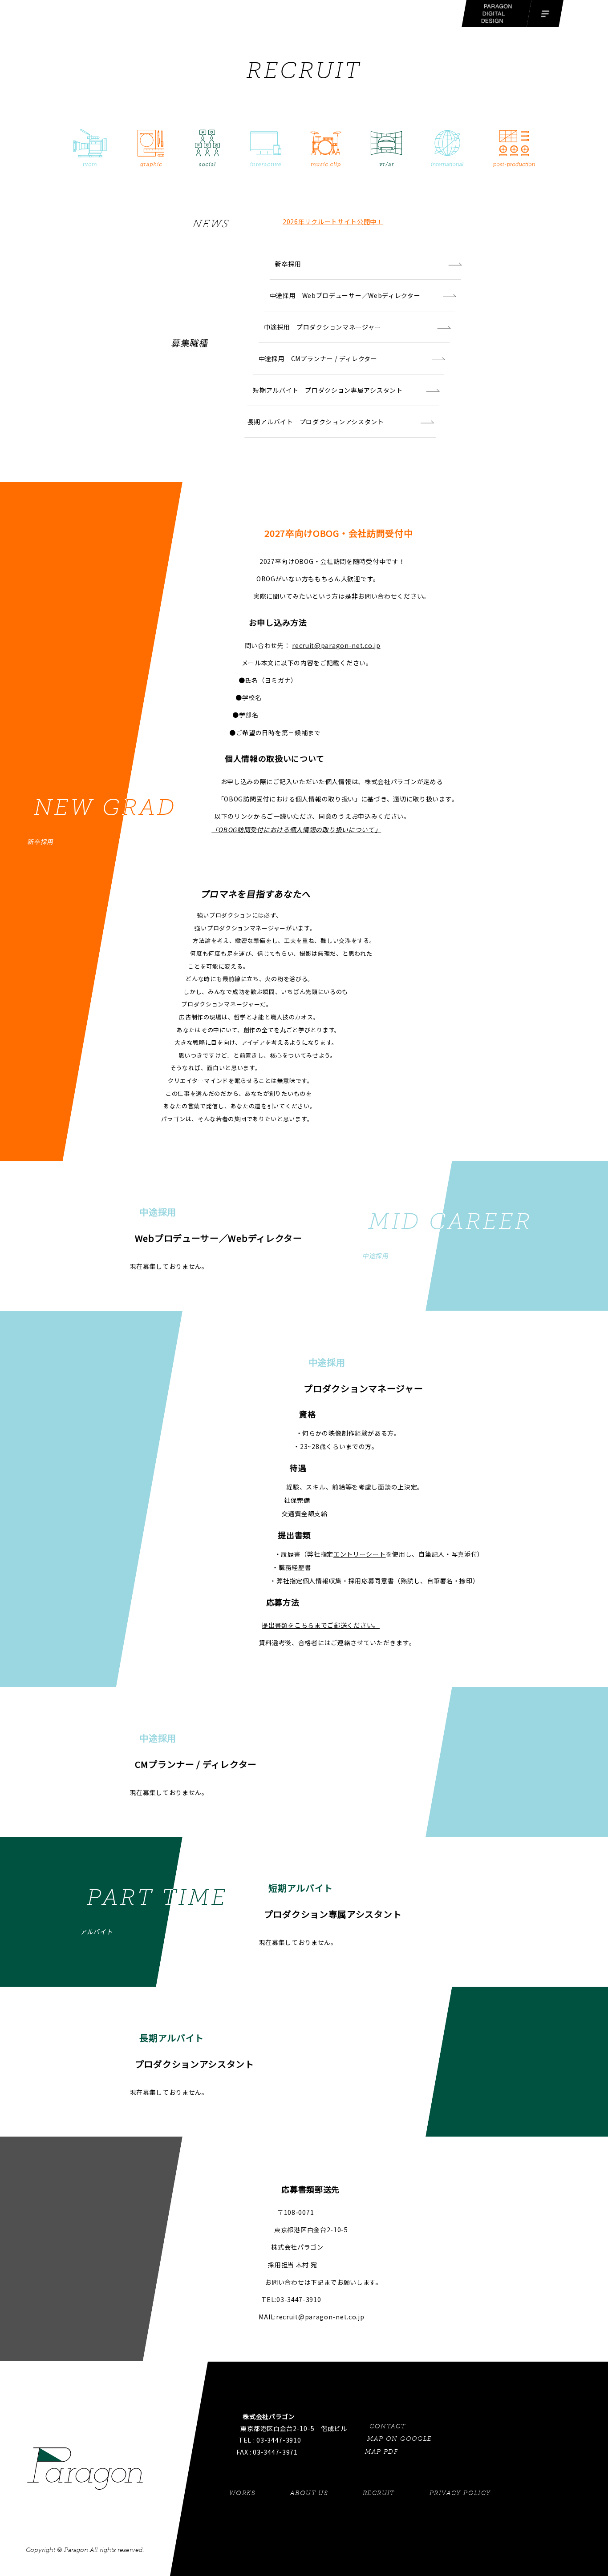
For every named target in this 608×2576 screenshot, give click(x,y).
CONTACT (388, 2426)
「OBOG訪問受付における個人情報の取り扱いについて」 (297, 829)
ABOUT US (309, 2493)
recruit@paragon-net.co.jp (336, 645)
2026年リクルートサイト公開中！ (333, 221)
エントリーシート (360, 1554)
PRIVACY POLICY (460, 2493)
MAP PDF (382, 2452)
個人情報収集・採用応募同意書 (349, 1581)
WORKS (242, 2493)
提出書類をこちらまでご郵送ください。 (321, 1625)
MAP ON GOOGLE (400, 2439)
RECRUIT (379, 2493)
